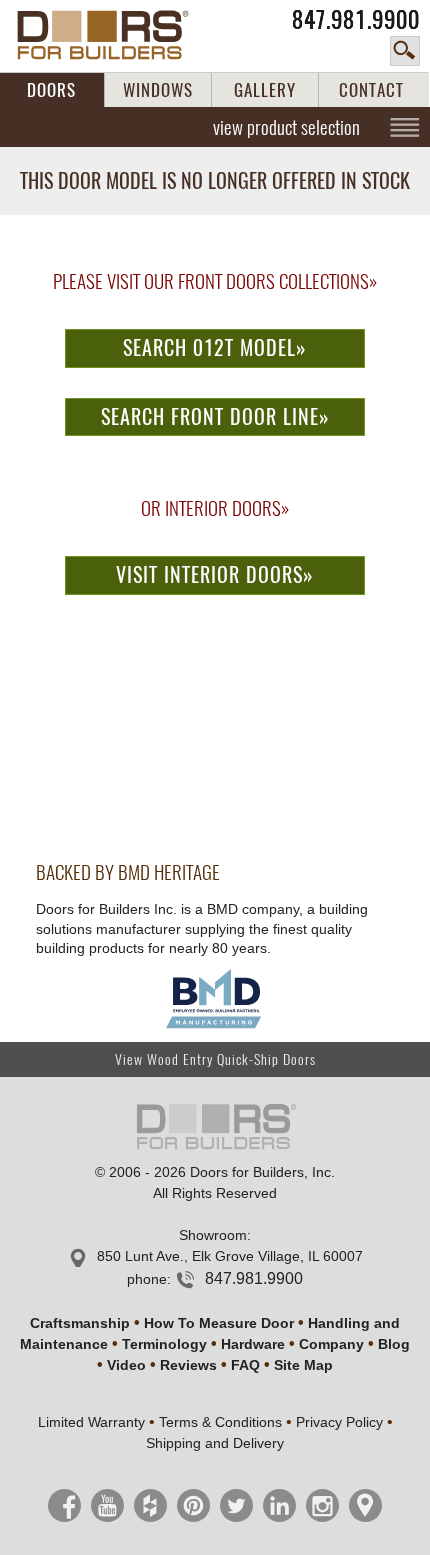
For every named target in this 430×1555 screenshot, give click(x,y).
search (405, 51)
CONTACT (371, 90)
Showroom (213, 1235)
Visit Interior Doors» (215, 574)
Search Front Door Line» (215, 416)
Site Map (303, 1365)
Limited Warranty (91, 1422)
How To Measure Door (219, 1323)
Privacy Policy (339, 1422)
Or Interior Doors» (215, 508)
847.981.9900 (356, 19)
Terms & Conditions (220, 1422)
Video (126, 1365)
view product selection (286, 127)
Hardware (253, 1344)
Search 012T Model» (215, 347)
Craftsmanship (80, 1323)
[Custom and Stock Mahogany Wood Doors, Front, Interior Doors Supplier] (114, 35)
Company (331, 1344)
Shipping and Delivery (215, 1443)
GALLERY (265, 90)
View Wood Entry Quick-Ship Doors (215, 1059)
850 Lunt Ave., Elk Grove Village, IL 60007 (230, 1256)
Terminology (164, 1344)
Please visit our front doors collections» (215, 281)
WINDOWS (158, 90)
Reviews (188, 1365)
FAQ (245, 1365)
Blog (394, 1344)
